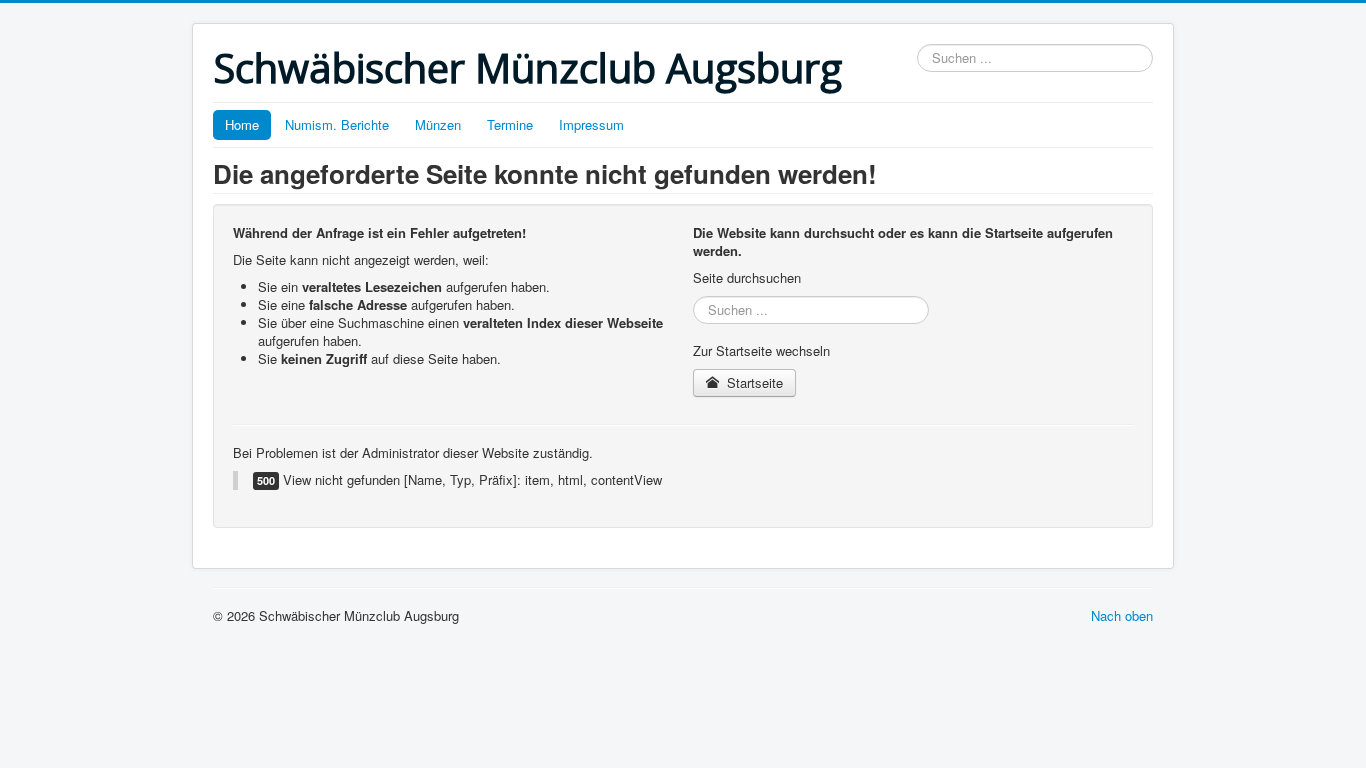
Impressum (591, 124)
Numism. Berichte (337, 124)
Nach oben (1122, 615)
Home (242, 124)
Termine (510, 124)
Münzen (438, 124)
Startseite (753, 382)
